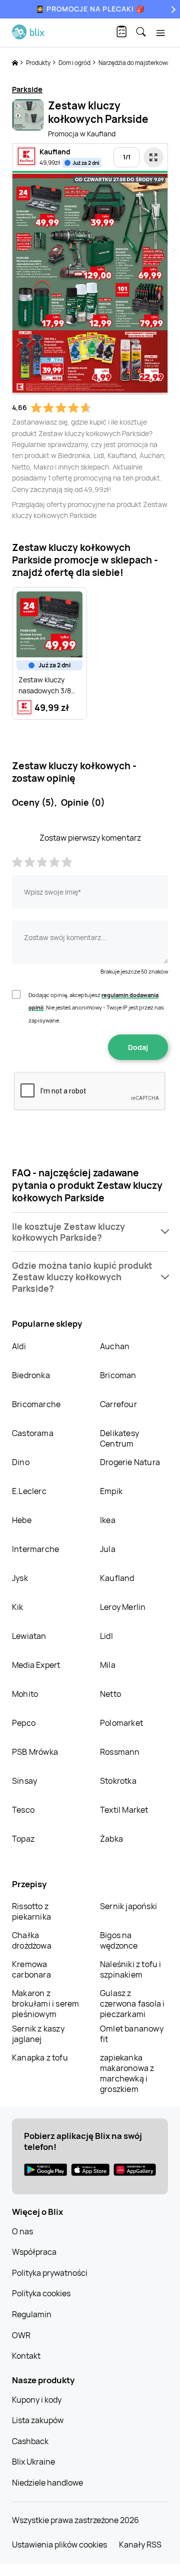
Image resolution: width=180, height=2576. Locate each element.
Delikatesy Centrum (119, 1438)
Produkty (39, 63)
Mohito (25, 1694)
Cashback (30, 2441)
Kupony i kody (37, 2400)
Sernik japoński (128, 1906)
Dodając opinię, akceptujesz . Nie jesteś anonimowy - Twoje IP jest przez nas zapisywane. (96, 1008)
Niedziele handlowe (47, 2483)
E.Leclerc (29, 1491)
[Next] (172, 9)
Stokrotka (118, 1781)
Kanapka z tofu (40, 2058)
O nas (22, 2231)
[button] (90, 1232)
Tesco (23, 1810)
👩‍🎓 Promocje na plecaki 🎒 (90, 9)
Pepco (24, 1723)
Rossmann (120, 1752)
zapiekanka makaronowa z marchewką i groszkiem (127, 2073)
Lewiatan (29, 1636)
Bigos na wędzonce (119, 1940)
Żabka (111, 1839)
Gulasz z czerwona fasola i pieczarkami (132, 2004)
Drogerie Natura (130, 1462)
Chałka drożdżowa (32, 1940)
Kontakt (26, 2356)
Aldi (19, 1346)
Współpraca (34, 2252)
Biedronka (31, 1375)
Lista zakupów (38, 2420)
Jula (108, 1549)
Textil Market (124, 1810)
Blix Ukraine (33, 2462)
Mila (108, 1665)
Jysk (20, 1578)
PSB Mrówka (35, 1752)
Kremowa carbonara (31, 1969)
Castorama (33, 1433)
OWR (21, 2335)
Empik (111, 1491)
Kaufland (117, 1578)
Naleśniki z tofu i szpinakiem (131, 1969)
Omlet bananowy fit (132, 2034)
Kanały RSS (140, 2545)
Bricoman (118, 1375)
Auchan (115, 1346)
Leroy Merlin (123, 1607)
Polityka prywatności (50, 2273)
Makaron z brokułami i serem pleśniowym (45, 2004)
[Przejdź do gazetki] (153, 157)
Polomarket (121, 1723)
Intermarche (35, 1549)
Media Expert (36, 1665)
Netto (110, 1694)
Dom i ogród (75, 63)
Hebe (22, 1520)
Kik (18, 1607)
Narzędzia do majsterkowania (139, 63)
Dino (21, 1462)
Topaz (23, 1839)
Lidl (106, 1636)
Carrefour (118, 1404)
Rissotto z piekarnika (31, 1911)
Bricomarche (36, 1404)
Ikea (108, 1520)
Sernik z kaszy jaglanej (38, 2034)
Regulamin (32, 2314)
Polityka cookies (41, 2293)
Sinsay (24, 1781)
